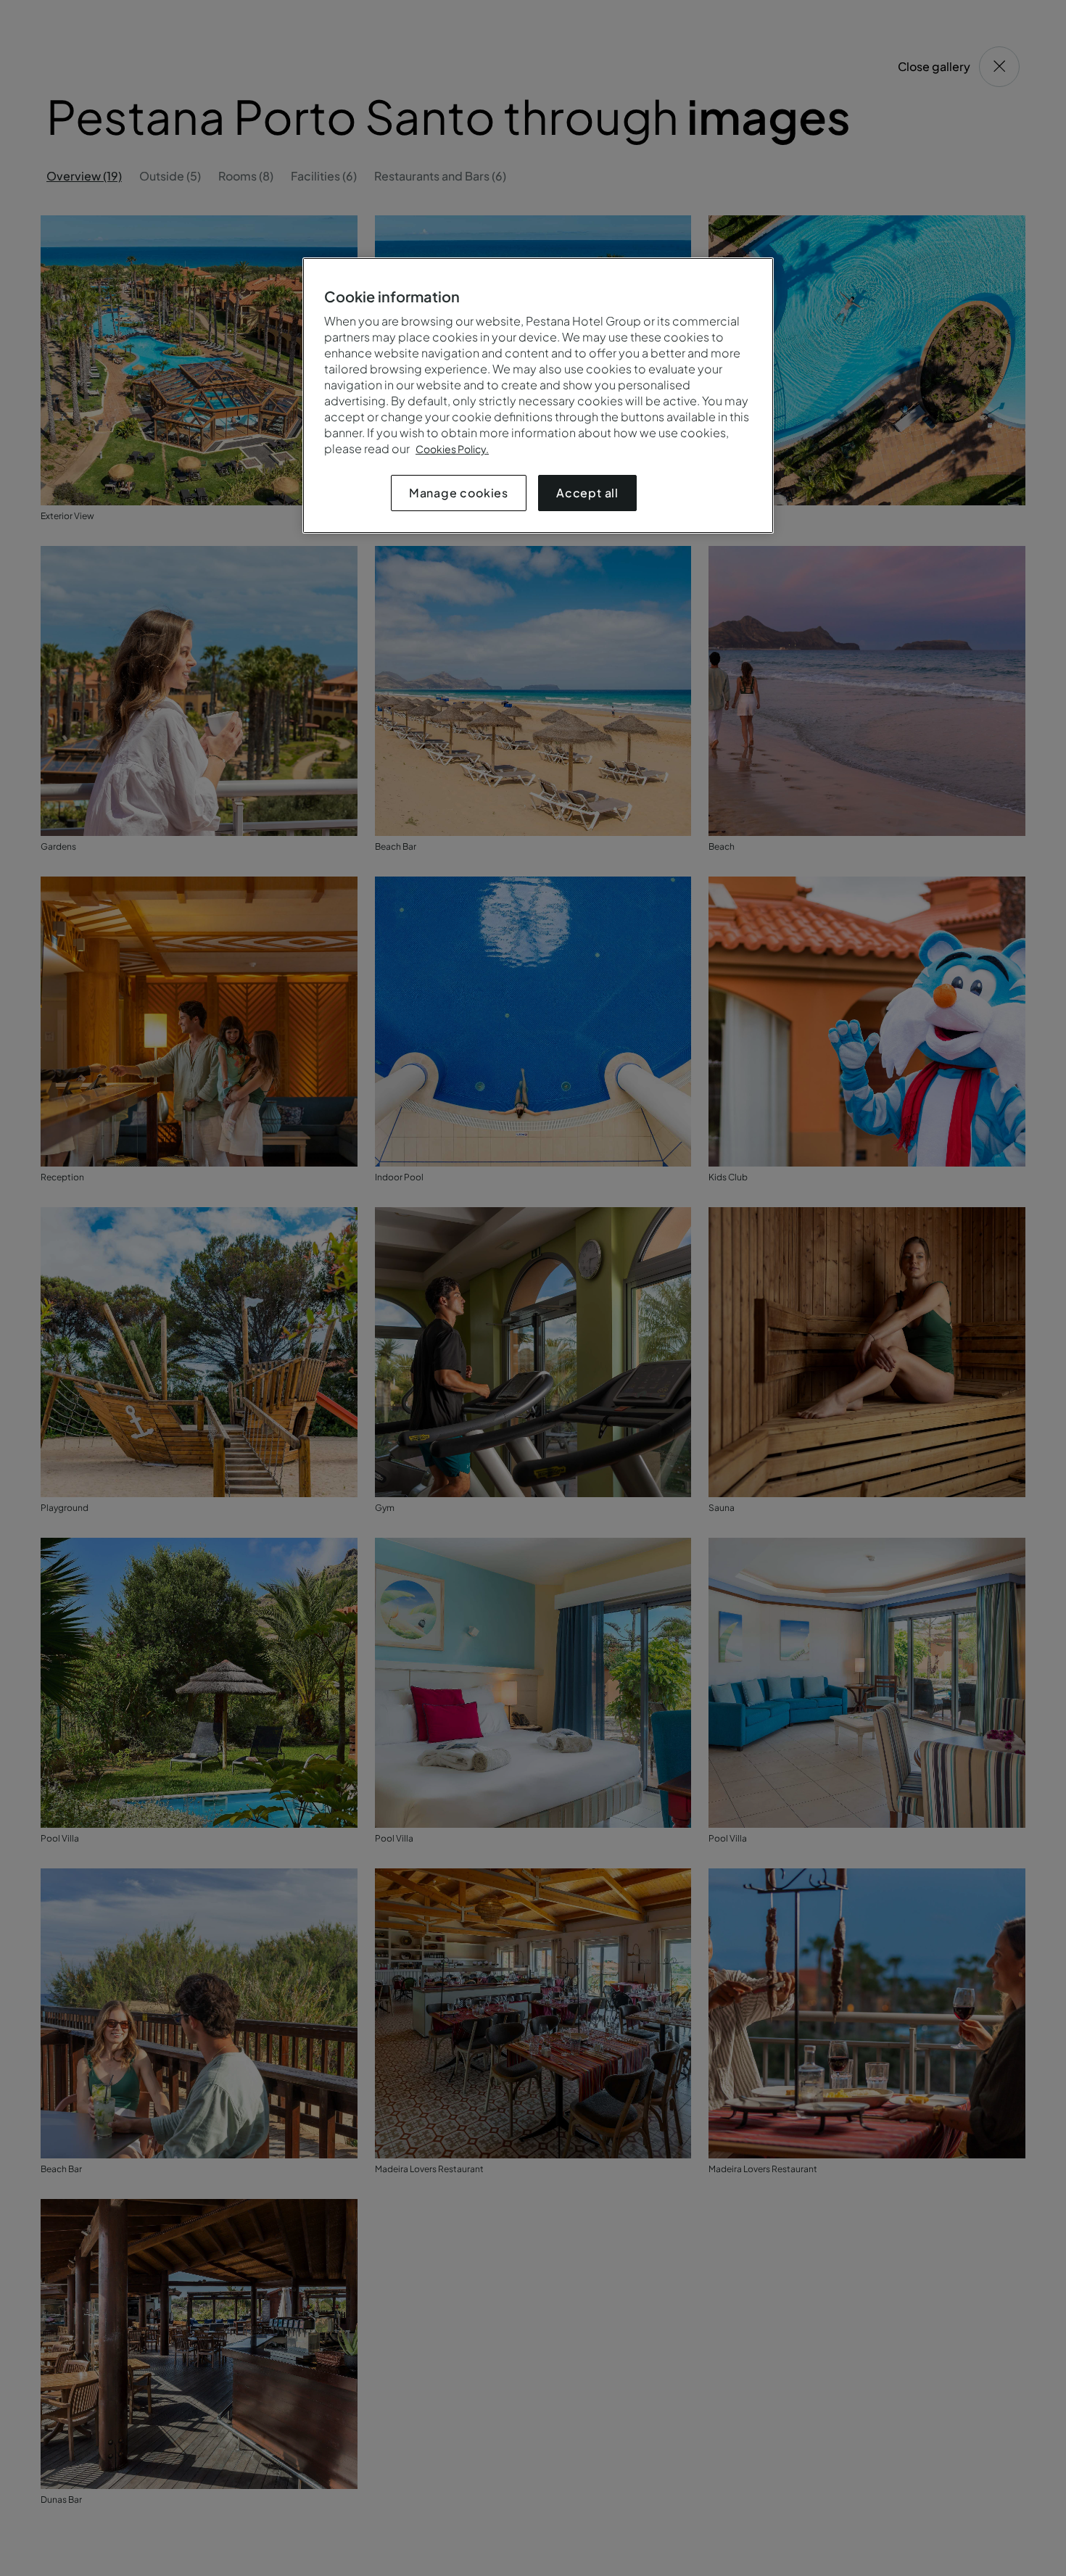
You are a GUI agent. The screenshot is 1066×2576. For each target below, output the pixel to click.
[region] (538, 395)
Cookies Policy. (452, 449)
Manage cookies (459, 493)
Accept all (587, 493)
